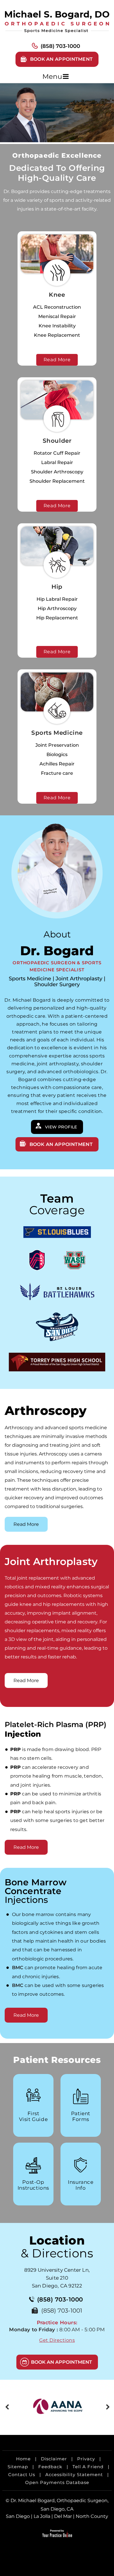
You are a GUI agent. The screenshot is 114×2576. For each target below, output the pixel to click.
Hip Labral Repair (57, 599)
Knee (57, 295)
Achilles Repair (57, 764)
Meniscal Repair (57, 316)
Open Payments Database (57, 2482)
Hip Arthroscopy (57, 608)
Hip (57, 587)
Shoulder (57, 441)
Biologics (57, 754)
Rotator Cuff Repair (57, 453)
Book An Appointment (62, 2362)
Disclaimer (54, 2459)
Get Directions (57, 2340)
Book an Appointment (62, 59)
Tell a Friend (88, 2467)
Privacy (86, 2459)
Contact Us (22, 2475)
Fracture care (57, 773)
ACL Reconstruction (57, 307)
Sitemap (18, 2467)
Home (23, 2459)
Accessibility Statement (74, 2475)
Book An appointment (61, 1144)
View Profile (61, 1127)
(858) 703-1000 (60, 46)
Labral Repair (57, 462)
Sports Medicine (57, 733)
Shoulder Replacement (57, 481)
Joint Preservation (57, 745)
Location (57, 2247)
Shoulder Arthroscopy (57, 472)
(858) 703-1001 (62, 2311)
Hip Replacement (57, 618)
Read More (57, 360)
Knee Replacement (57, 335)
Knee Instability (57, 326)
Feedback (50, 2467)
